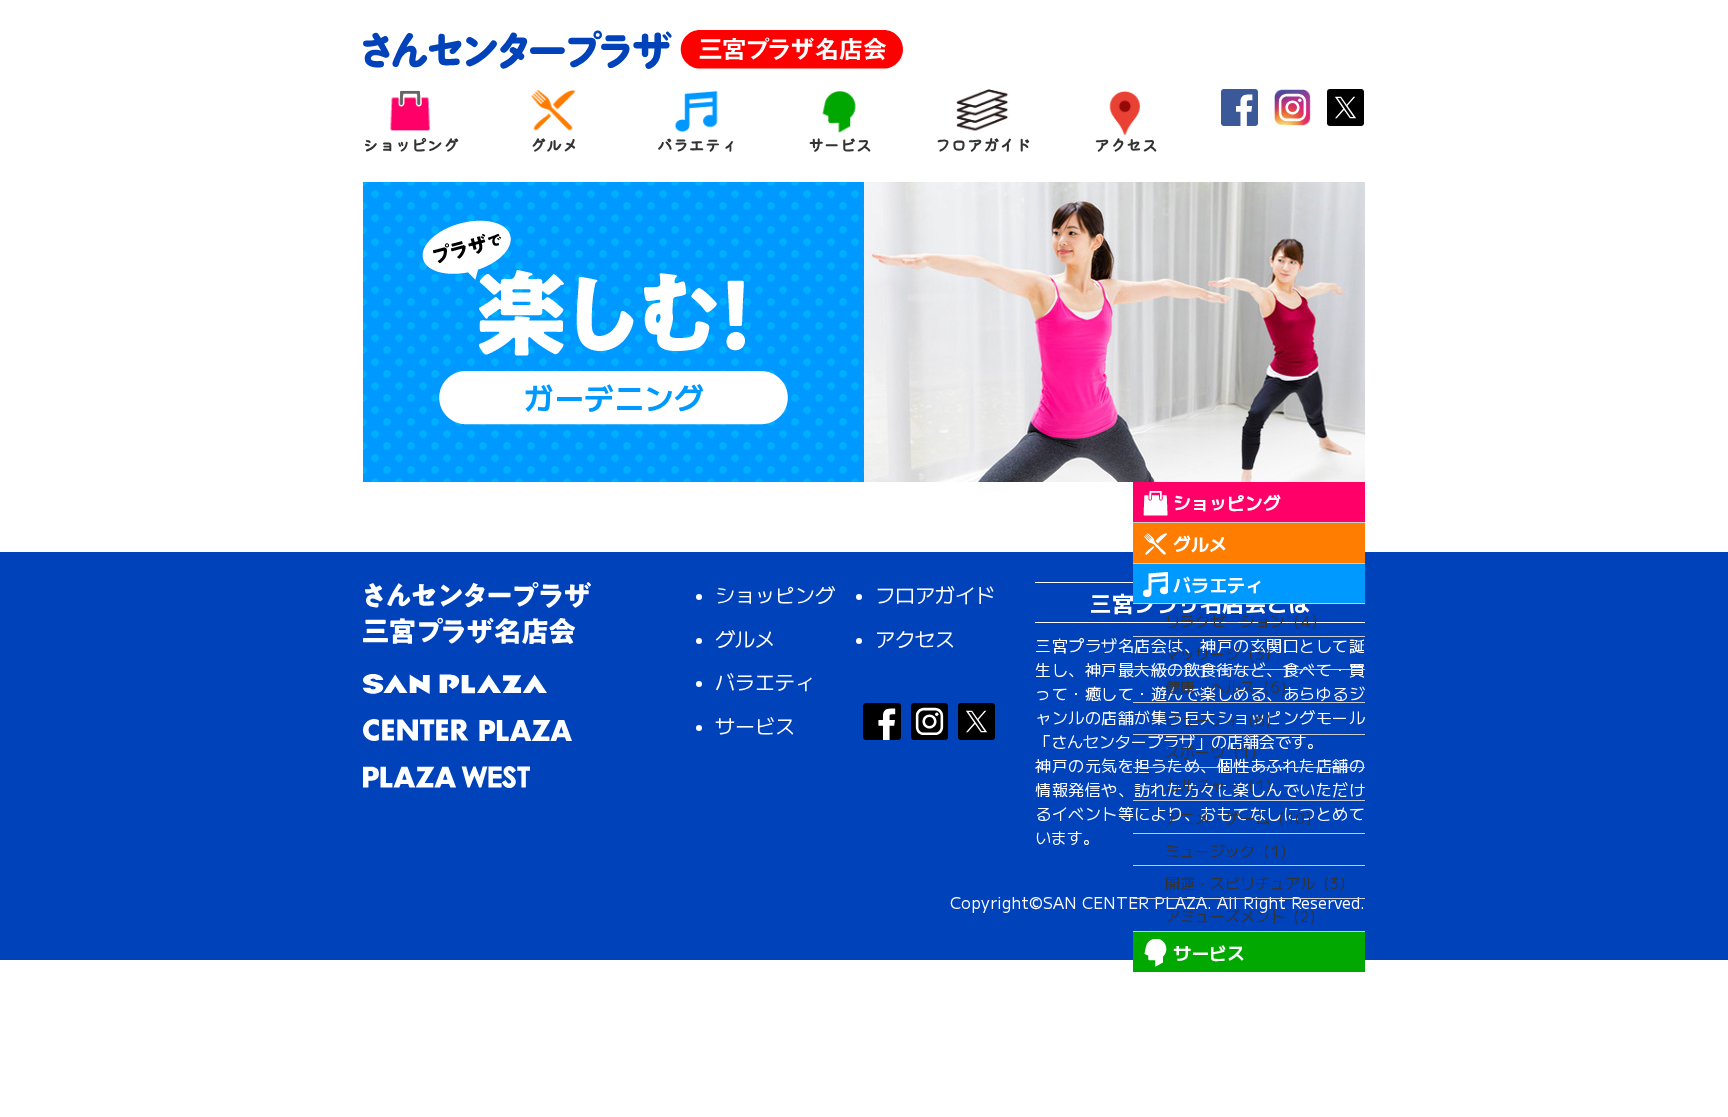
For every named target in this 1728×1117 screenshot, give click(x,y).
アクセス (1126, 142)
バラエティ (697, 142)
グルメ (554, 142)
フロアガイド (982, 142)
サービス (840, 142)
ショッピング (410, 142)
